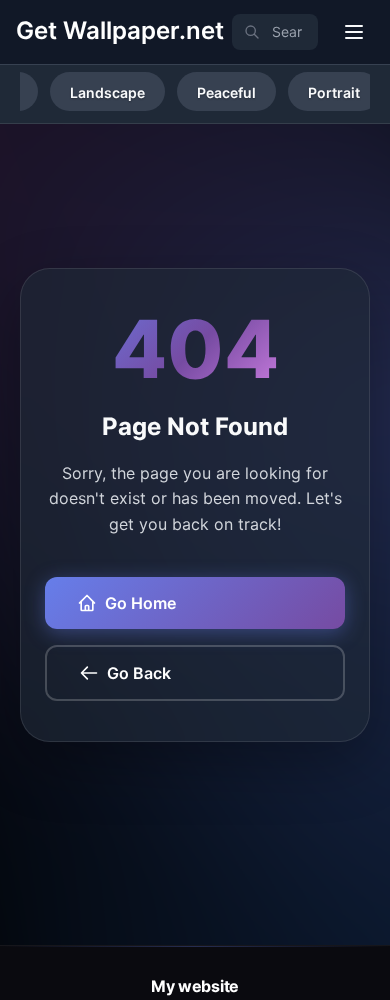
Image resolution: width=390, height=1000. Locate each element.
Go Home (140, 603)
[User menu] (354, 32)
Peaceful (226, 92)
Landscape (107, 92)
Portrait (334, 92)
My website (195, 986)
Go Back (139, 673)
